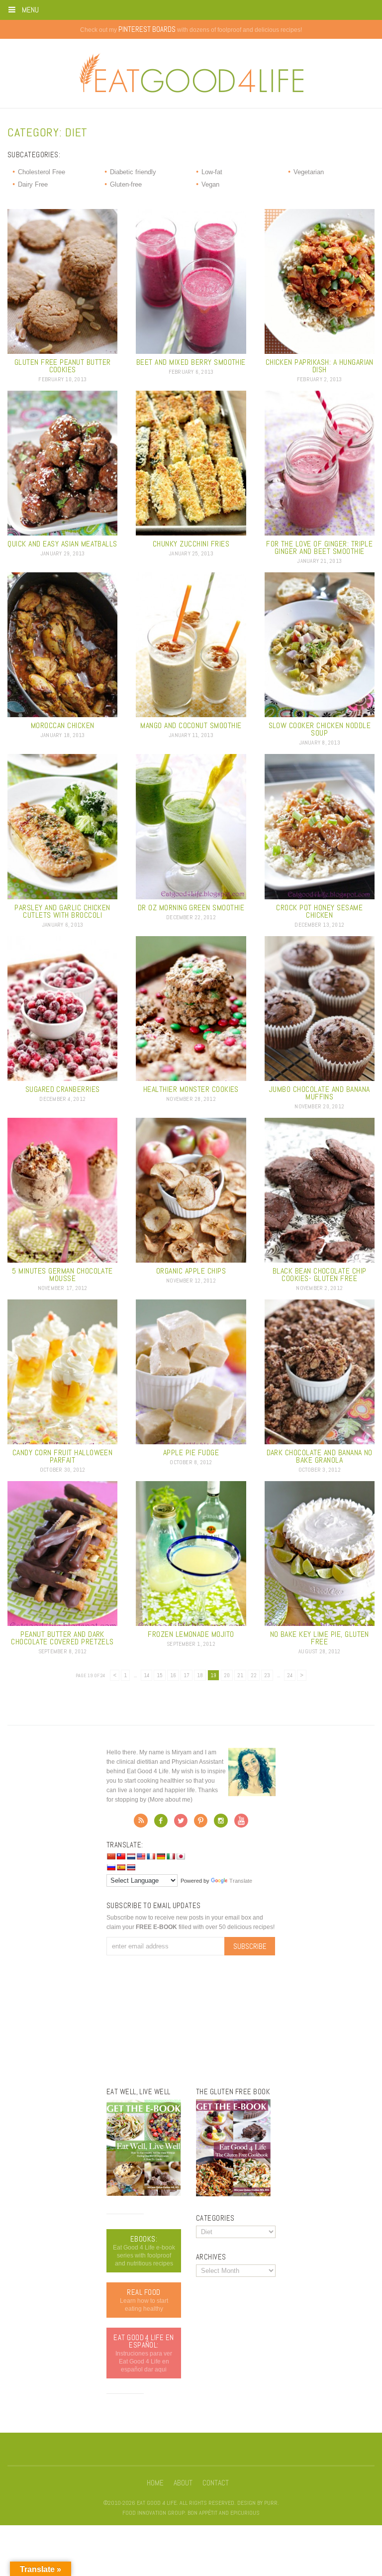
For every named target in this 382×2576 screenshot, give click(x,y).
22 (254, 1675)
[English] (141, 1856)
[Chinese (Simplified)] (111, 1856)
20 (227, 1675)
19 (213, 1675)
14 (146, 1675)
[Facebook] (161, 1824)
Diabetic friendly (133, 172)
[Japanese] (181, 1856)
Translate (241, 1881)
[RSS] (141, 1824)
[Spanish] (121, 1867)
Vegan (210, 184)
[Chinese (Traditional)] (121, 1856)
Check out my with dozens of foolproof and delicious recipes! (191, 30)
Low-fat (212, 172)
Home (155, 2483)
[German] (161, 1856)
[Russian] (111, 1867)
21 (240, 1675)
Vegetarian (309, 172)
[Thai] (131, 1867)
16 (173, 1675)
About (183, 2483)
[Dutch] (131, 1856)
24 (290, 1675)
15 (160, 1675)
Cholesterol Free (42, 172)
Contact (216, 2483)
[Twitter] (181, 1824)
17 (187, 1675)
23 (267, 1675)
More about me (170, 1800)
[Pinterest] (201, 1824)
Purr (271, 2503)
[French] (151, 1856)
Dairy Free (33, 184)
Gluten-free (126, 184)
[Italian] (171, 1856)
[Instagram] (221, 1824)
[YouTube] (241, 1824)
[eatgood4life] (144, 2194)
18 (200, 1675)
